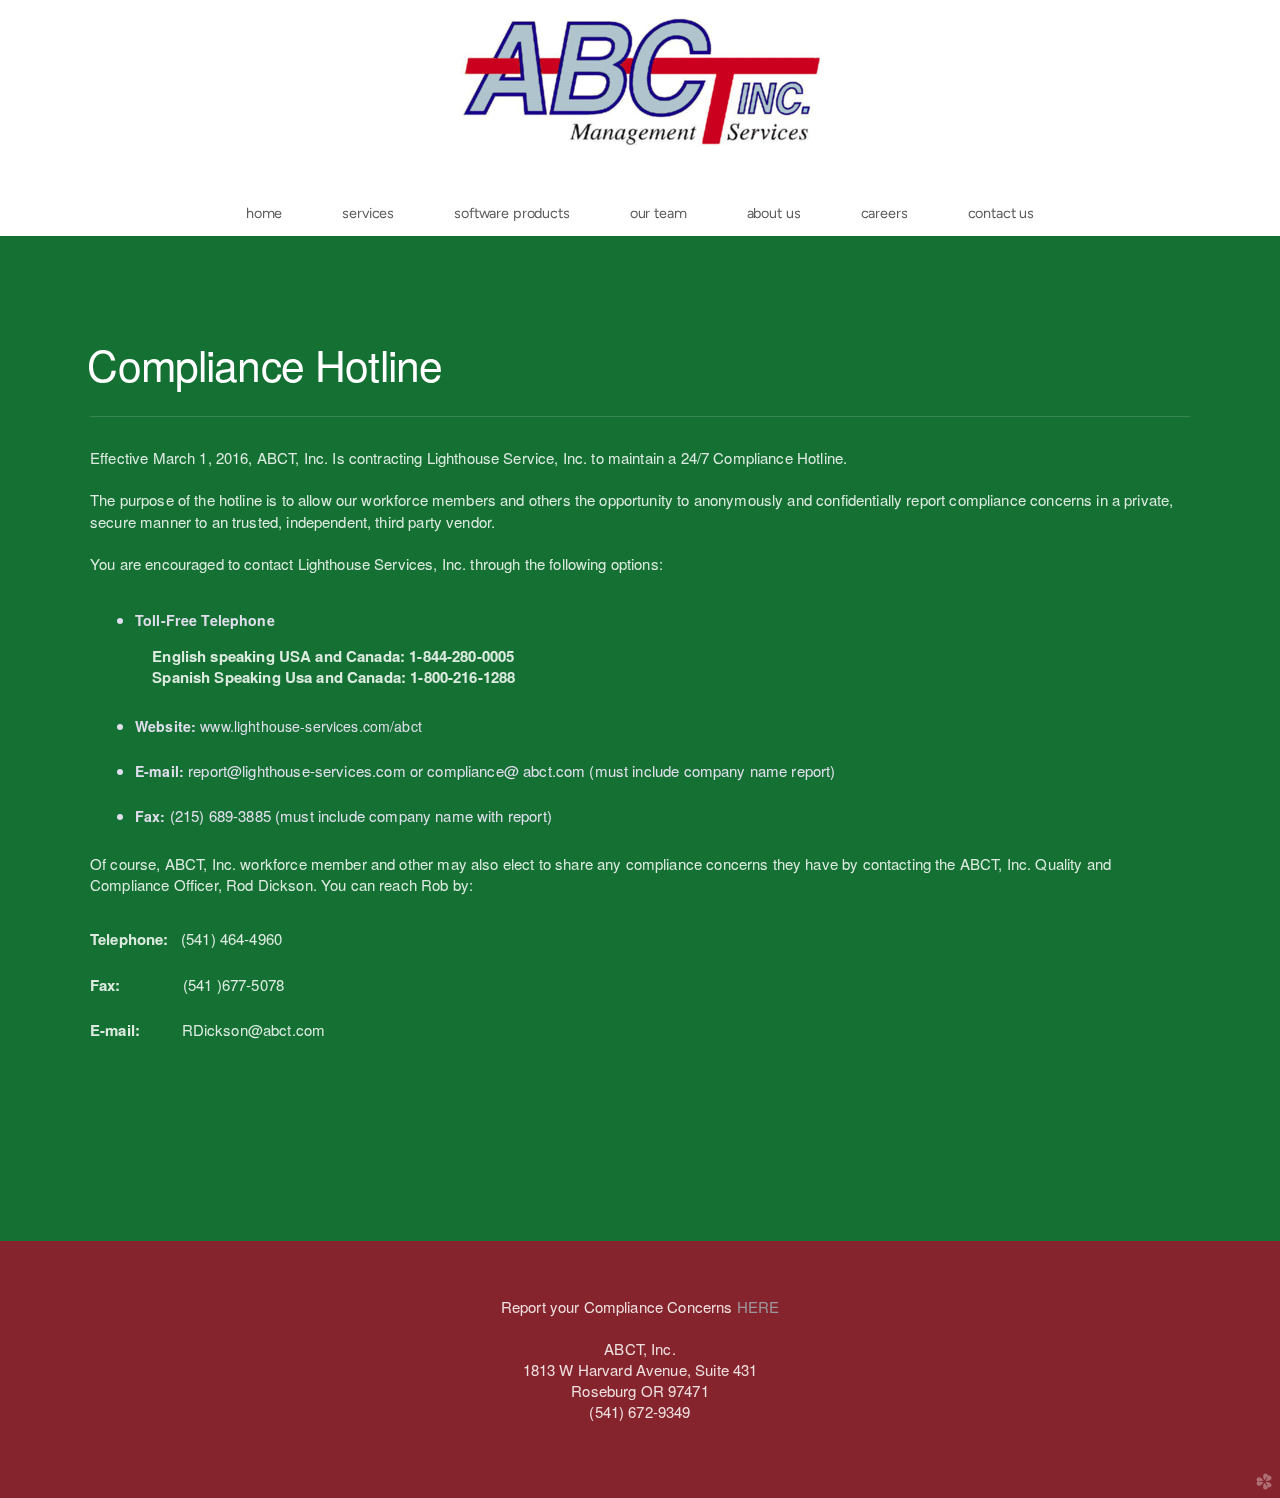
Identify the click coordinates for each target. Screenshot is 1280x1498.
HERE (758, 1306)
